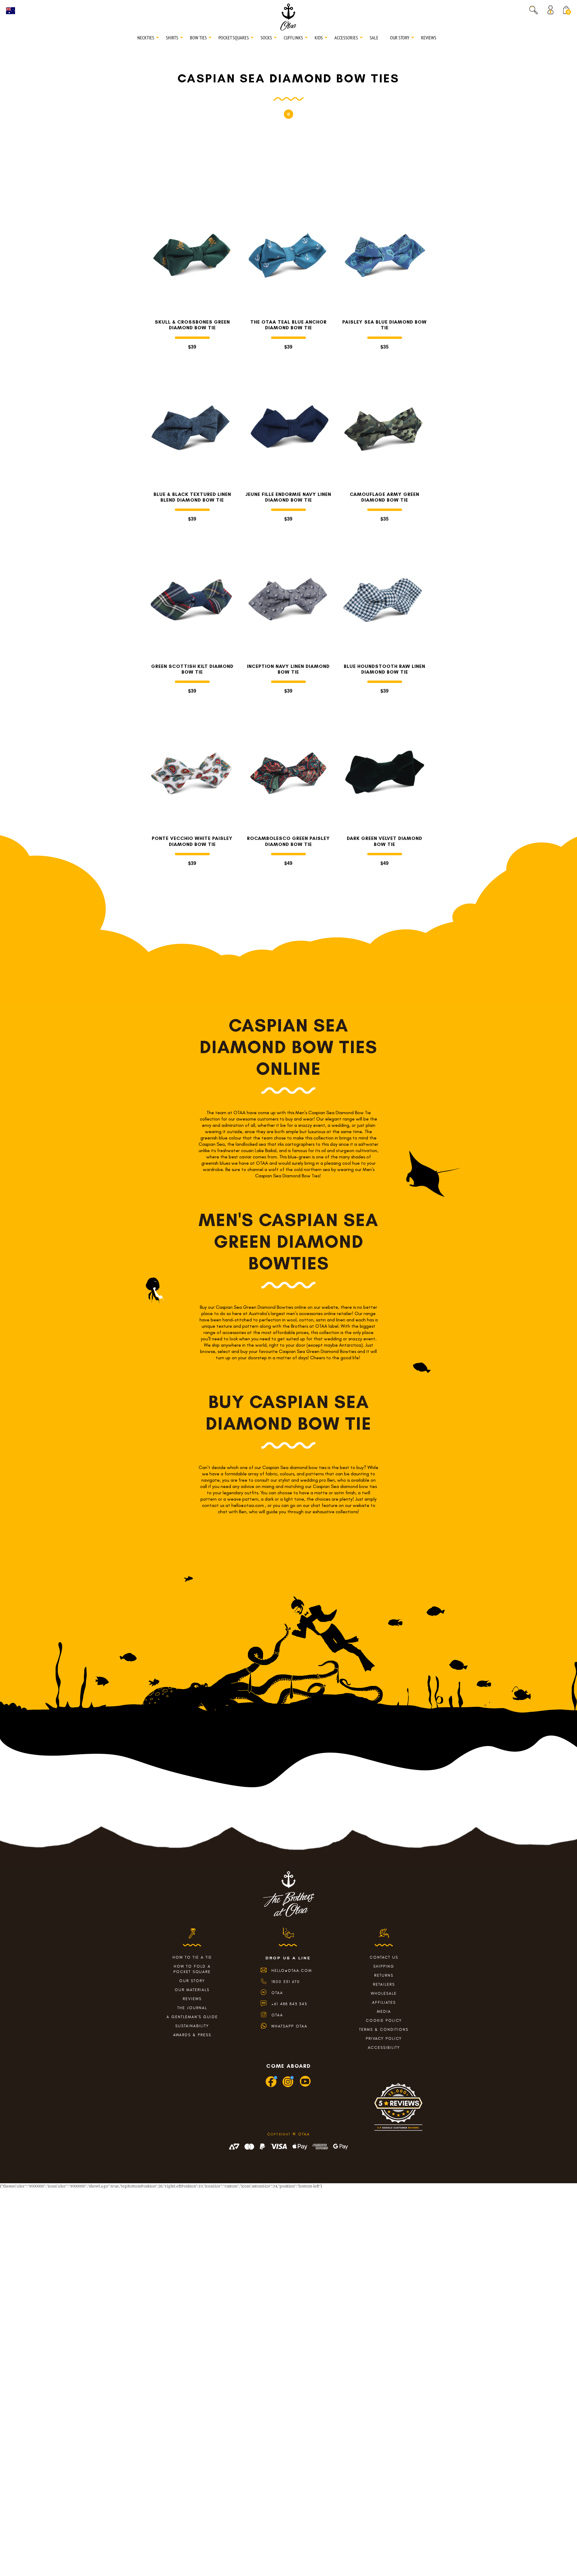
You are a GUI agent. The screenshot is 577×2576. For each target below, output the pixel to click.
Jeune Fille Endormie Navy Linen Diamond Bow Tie (288, 497)
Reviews (429, 38)
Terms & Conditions (384, 2029)
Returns (384, 1975)
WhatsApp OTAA (289, 2026)
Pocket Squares (234, 38)
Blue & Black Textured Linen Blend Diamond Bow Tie (192, 497)
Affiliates (384, 2002)
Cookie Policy (384, 2020)
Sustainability (192, 2026)
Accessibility (384, 2047)
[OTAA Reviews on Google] (398, 2109)
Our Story (400, 38)
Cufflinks (293, 38)
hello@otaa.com (292, 1970)
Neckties (146, 38)
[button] (533, 10)
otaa (277, 2015)
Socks (266, 38)
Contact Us (384, 1957)
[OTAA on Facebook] (272, 2086)
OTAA (277, 1993)
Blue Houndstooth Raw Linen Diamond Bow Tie (385, 669)
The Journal (192, 2008)
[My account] (552, 10)
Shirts (172, 38)
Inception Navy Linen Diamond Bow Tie (288, 669)
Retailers (384, 1984)
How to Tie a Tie (192, 1957)
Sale (374, 38)
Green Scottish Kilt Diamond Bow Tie (192, 669)
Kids (319, 38)
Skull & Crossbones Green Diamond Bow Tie (192, 325)
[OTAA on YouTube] (305, 2086)
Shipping (384, 1966)
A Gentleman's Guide (192, 2017)
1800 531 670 (286, 1982)
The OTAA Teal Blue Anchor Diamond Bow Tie (288, 325)
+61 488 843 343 (289, 2004)
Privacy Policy (384, 2038)
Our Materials (192, 1990)
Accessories (346, 38)
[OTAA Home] (288, 17)
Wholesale (384, 1993)
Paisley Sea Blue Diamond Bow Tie (385, 325)
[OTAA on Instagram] (288, 2086)
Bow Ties (198, 38)
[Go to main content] (288, 117)
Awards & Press (192, 2035)
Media (384, 2011)
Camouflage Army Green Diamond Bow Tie (385, 497)
